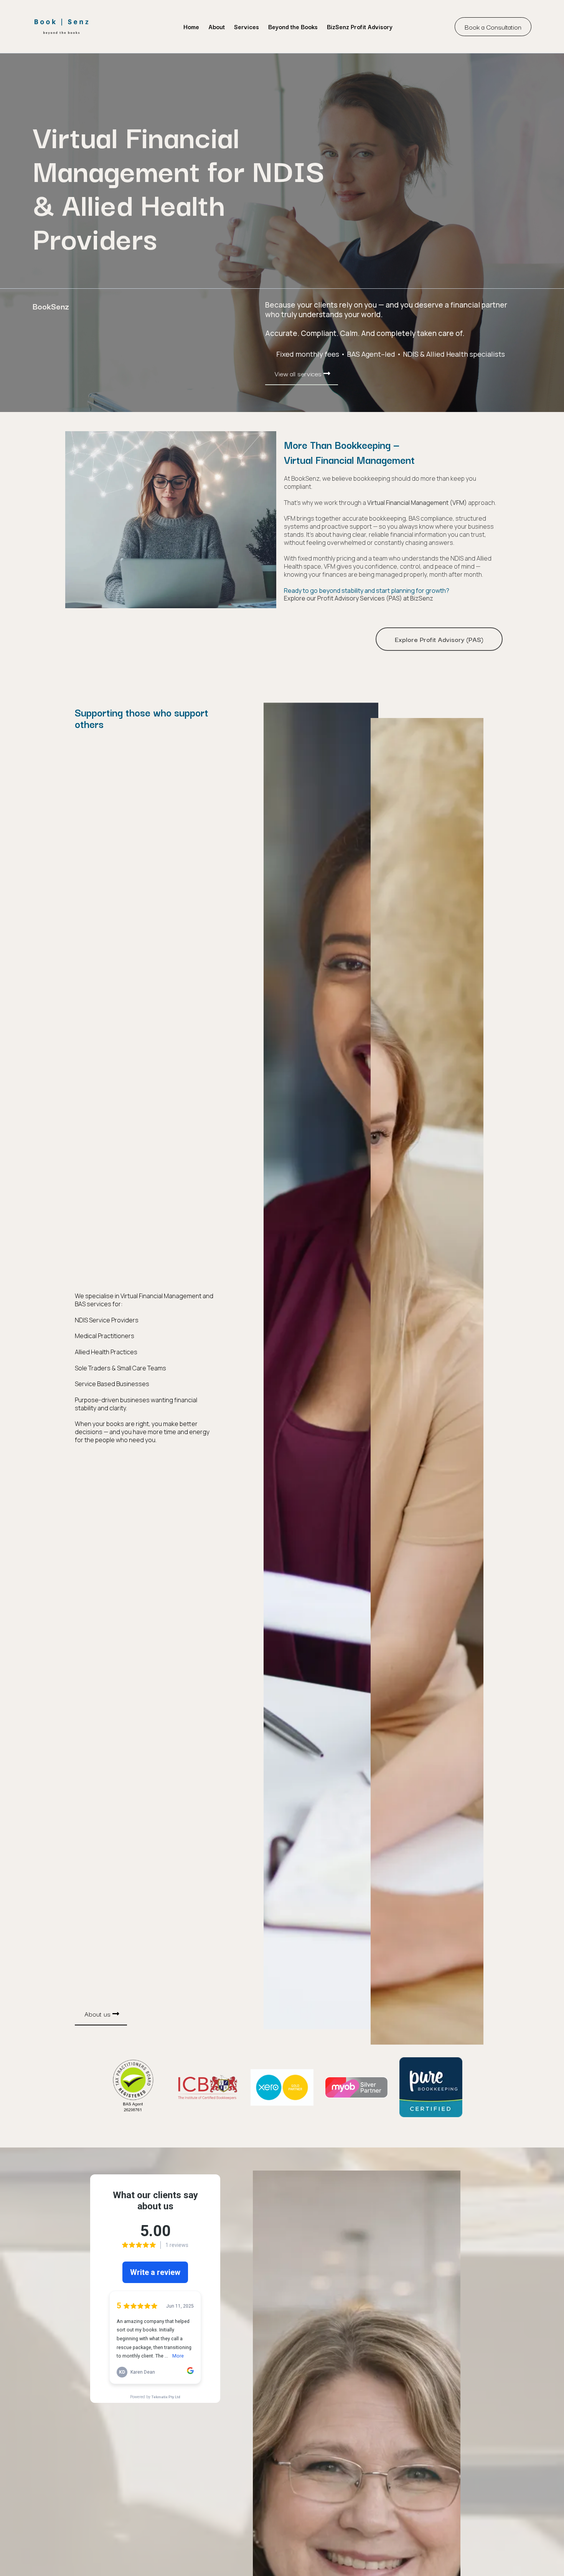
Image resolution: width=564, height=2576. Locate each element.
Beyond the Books (293, 26)
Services (247, 26)
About (217, 26)
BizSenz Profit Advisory (360, 26)
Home (191, 26)
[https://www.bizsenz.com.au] (61, 26)
